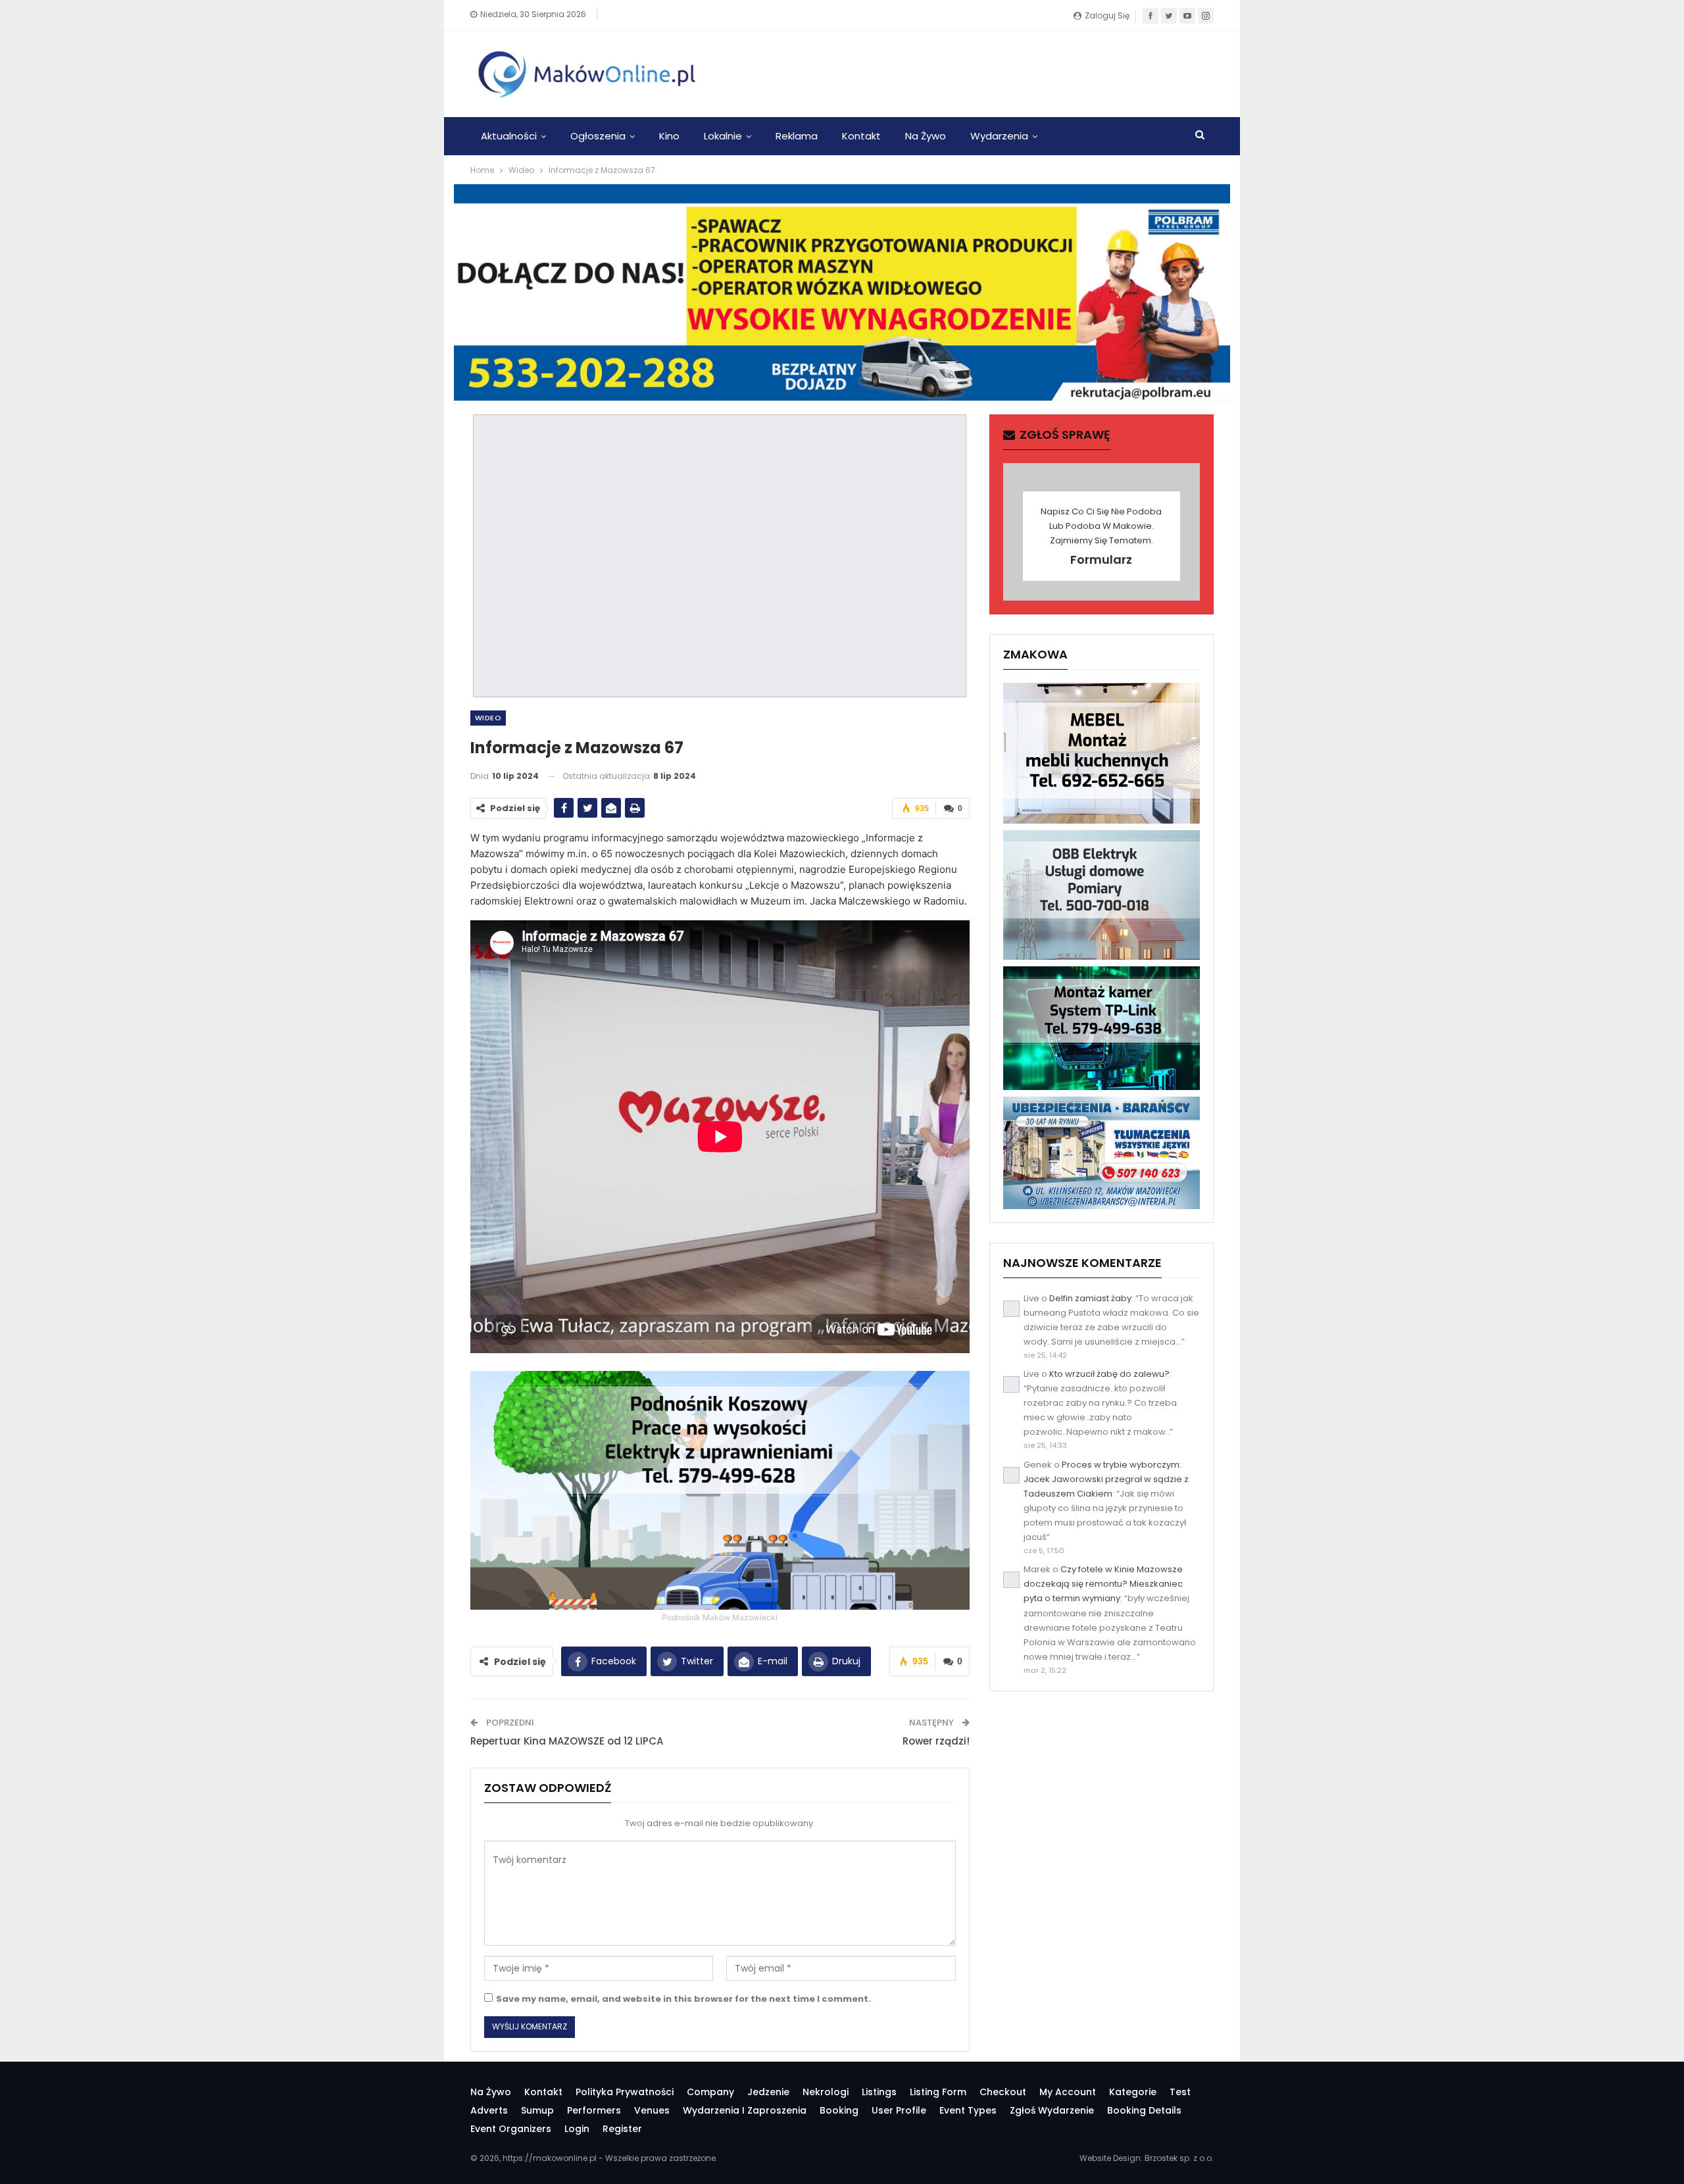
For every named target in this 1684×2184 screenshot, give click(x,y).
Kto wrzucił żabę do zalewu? (1109, 1374)
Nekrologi (826, 2092)
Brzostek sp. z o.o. (1179, 2158)
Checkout (1003, 2092)
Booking (839, 2110)
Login (577, 2129)
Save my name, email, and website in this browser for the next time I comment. (683, 1999)
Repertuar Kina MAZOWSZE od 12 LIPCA (567, 1741)
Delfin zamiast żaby (1090, 1298)
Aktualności (509, 136)
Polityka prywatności (625, 2092)
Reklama (797, 136)
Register (622, 2129)
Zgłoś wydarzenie (1052, 2110)
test (1180, 2092)
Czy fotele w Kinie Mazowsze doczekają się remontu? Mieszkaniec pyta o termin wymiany (1103, 1584)
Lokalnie (723, 136)
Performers (594, 2110)
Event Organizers (511, 2129)
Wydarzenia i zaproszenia (745, 2110)
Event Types (968, 2110)
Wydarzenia (999, 136)
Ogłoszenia (598, 136)
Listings (879, 2092)
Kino (669, 136)
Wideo (488, 718)
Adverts (489, 2110)
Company (710, 2092)
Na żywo (926, 136)
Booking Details (1144, 2110)
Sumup (537, 2110)
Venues (652, 2110)
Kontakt (861, 136)
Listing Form (938, 2092)
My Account (1068, 2092)
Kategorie (1133, 2092)
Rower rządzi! (936, 1741)
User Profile (899, 2110)
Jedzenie (768, 2092)
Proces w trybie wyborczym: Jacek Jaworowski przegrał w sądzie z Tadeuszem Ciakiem (1106, 1479)
